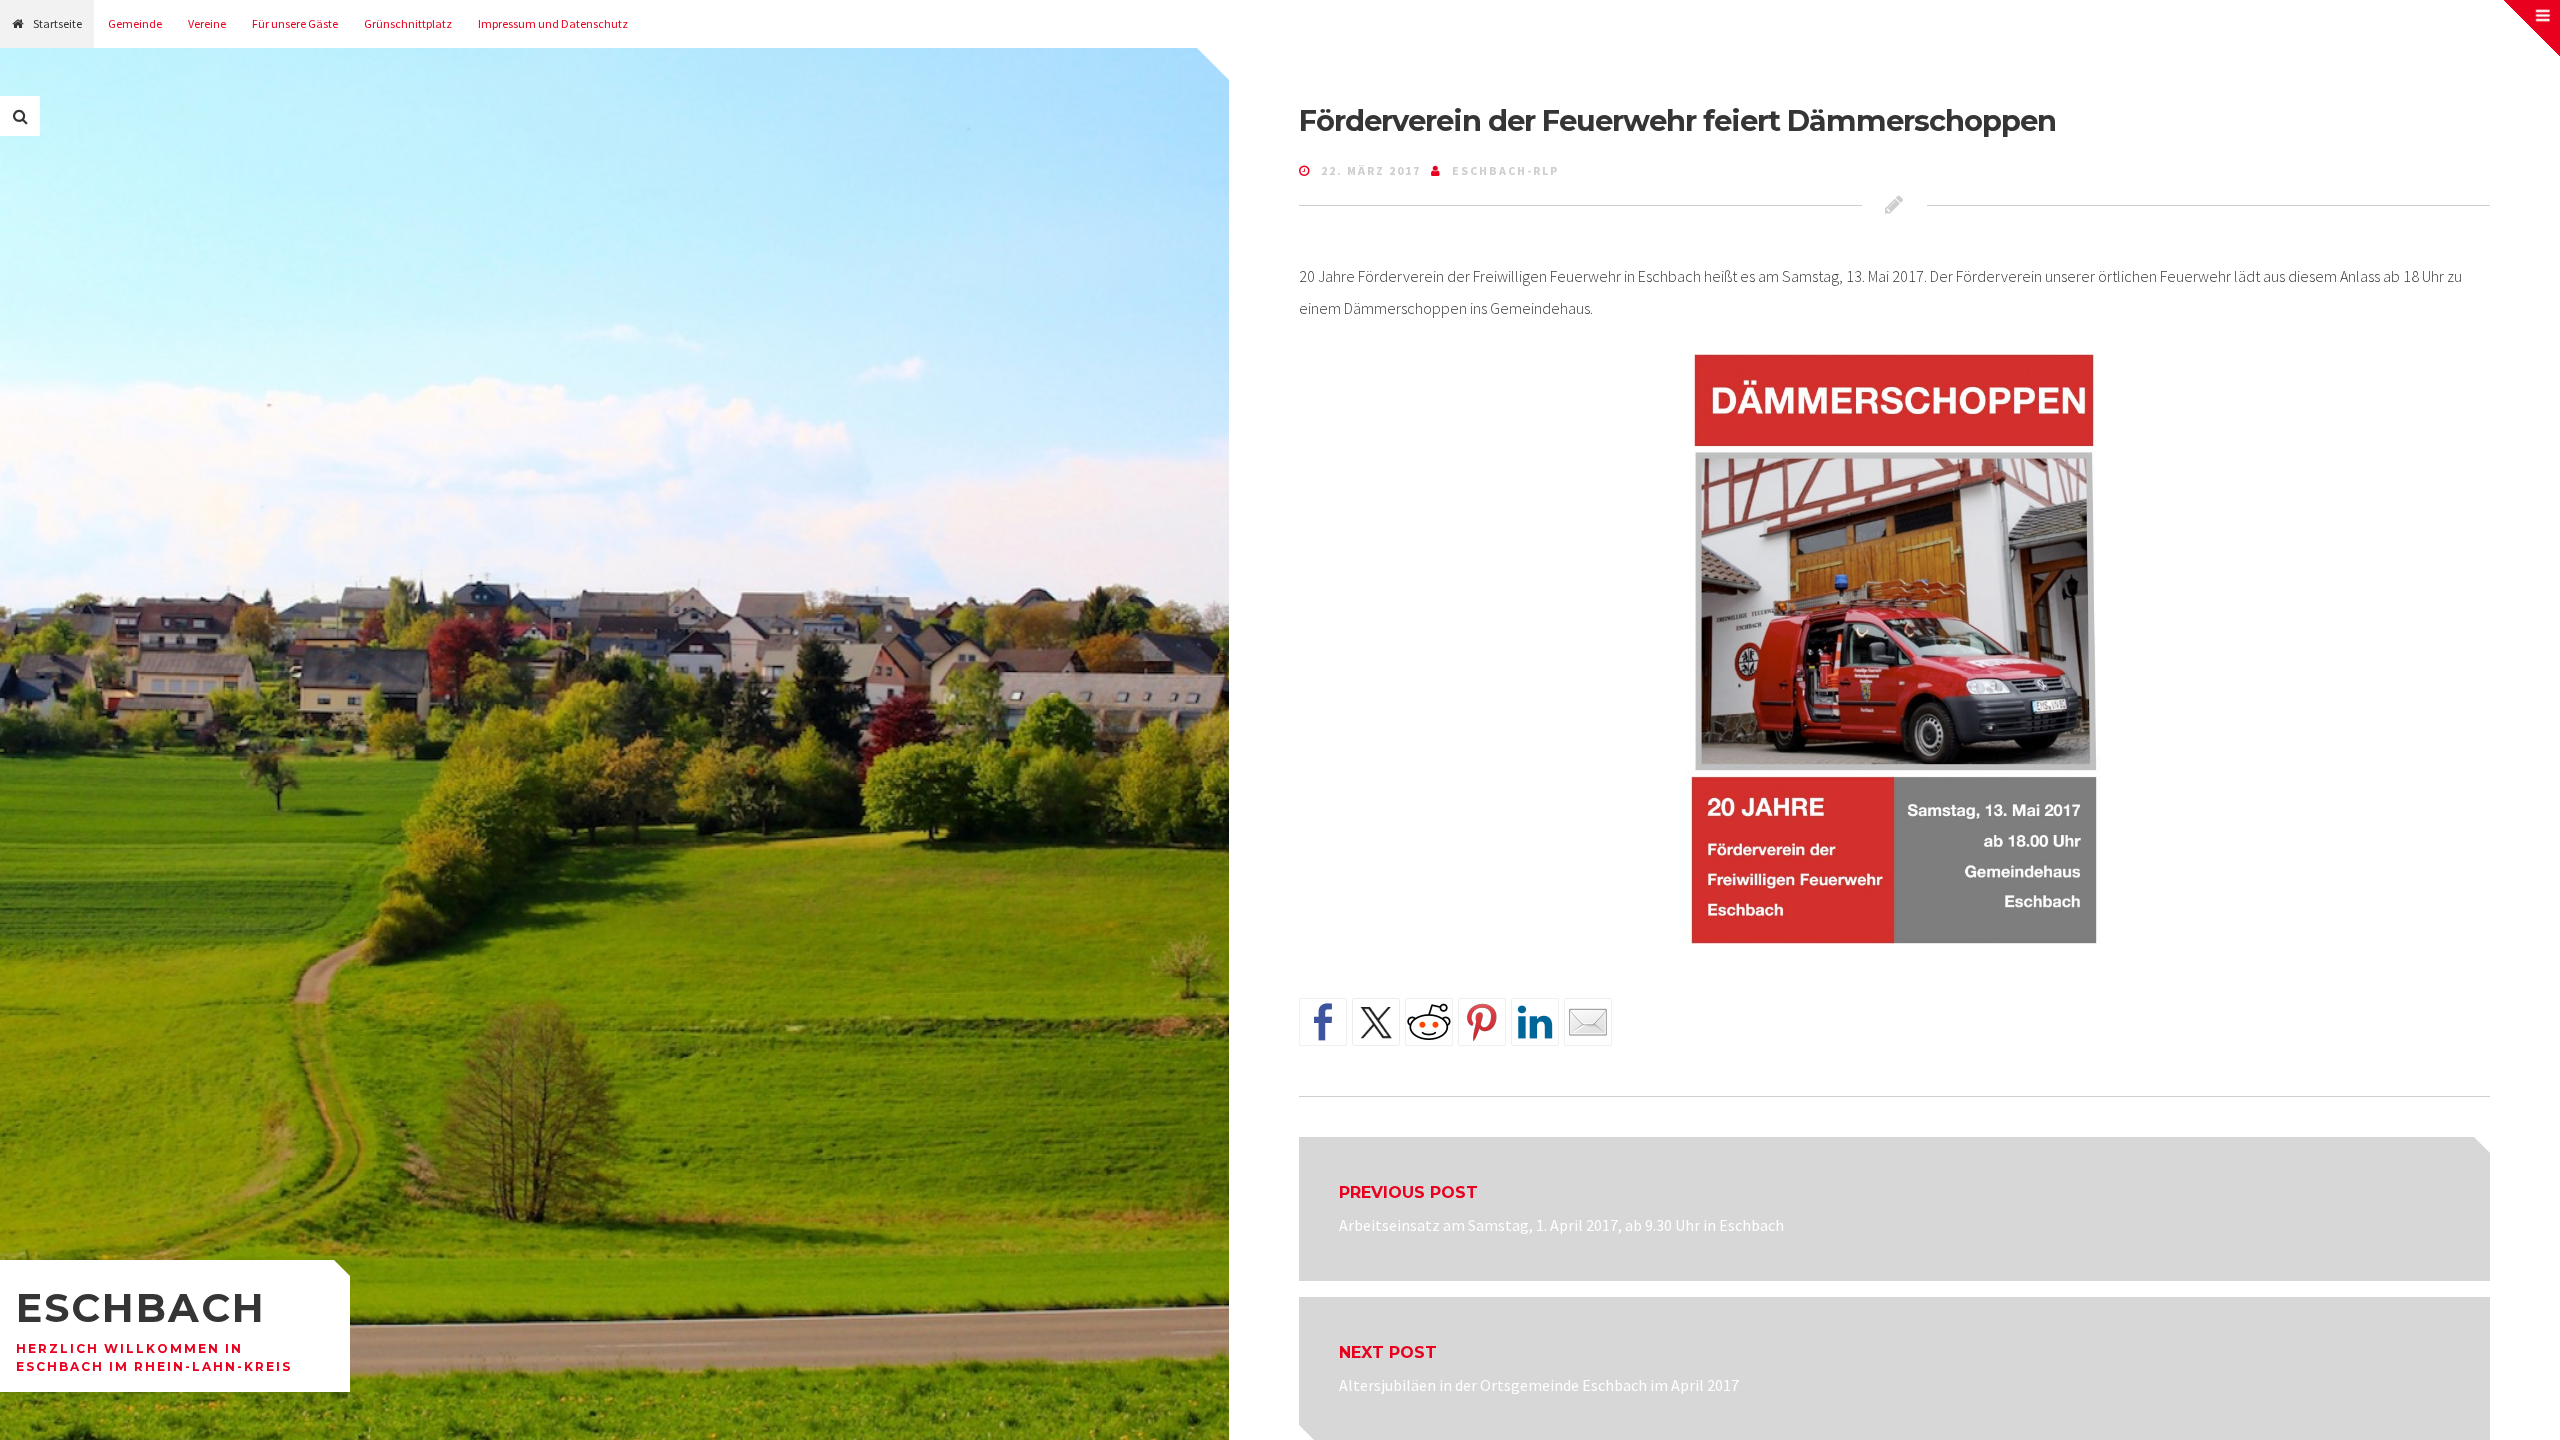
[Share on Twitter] (1376, 1022)
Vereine (207, 23)
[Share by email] (1588, 1022)
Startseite (57, 23)
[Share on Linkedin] (1535, 1022)
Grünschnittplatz (408, 23)
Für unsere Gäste (295, 23)
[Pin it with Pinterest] (1482, 1022)
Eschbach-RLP (1505, 170)
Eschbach (141, 1307)
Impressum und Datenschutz (553, 23)
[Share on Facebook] (1323, 1022)
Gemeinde (135, 23)
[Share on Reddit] (1429, 1022)
